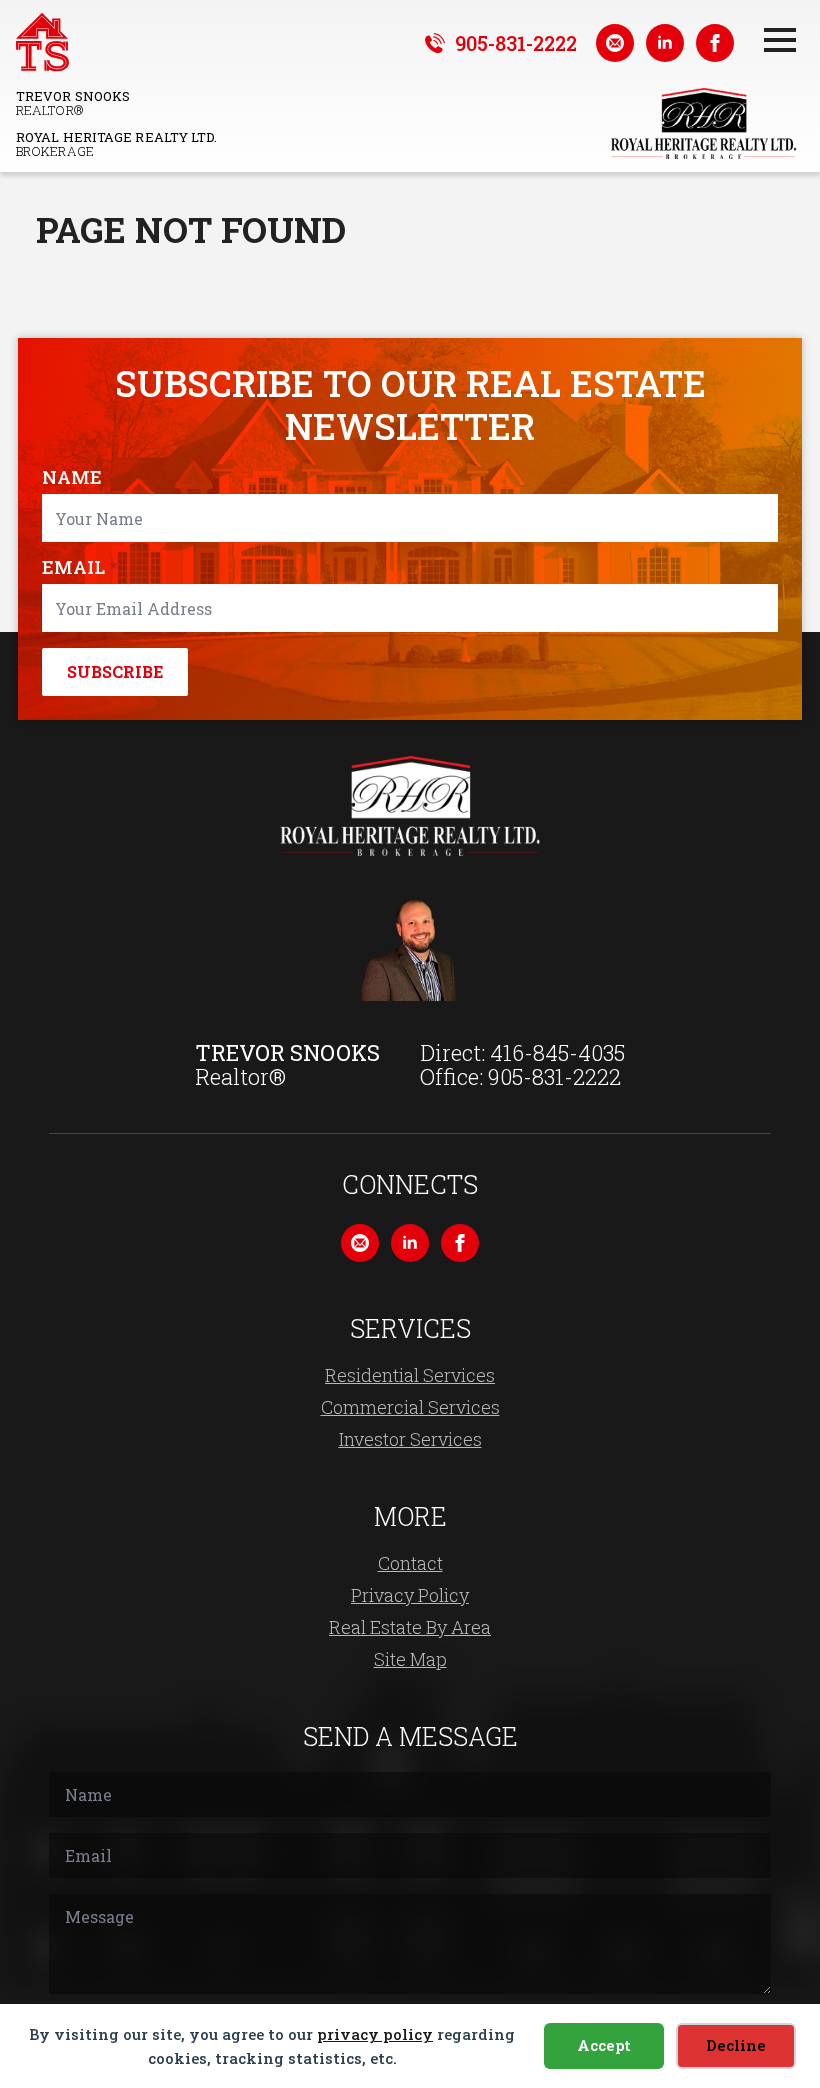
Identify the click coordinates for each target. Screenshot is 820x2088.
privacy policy (375, 2034)
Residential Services (410, 1375)
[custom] (615, 43)
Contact (410, 1563)
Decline (736, 2045)
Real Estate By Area (410, 1627)
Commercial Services (410, 1407)
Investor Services (410, 1439)
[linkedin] (665, 43)
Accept (604, 2045)
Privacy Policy (410, 1595)
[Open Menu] (780, 40)
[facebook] (715, 43)
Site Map (410, 1659)
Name (78, 477)
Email (79, 567)
